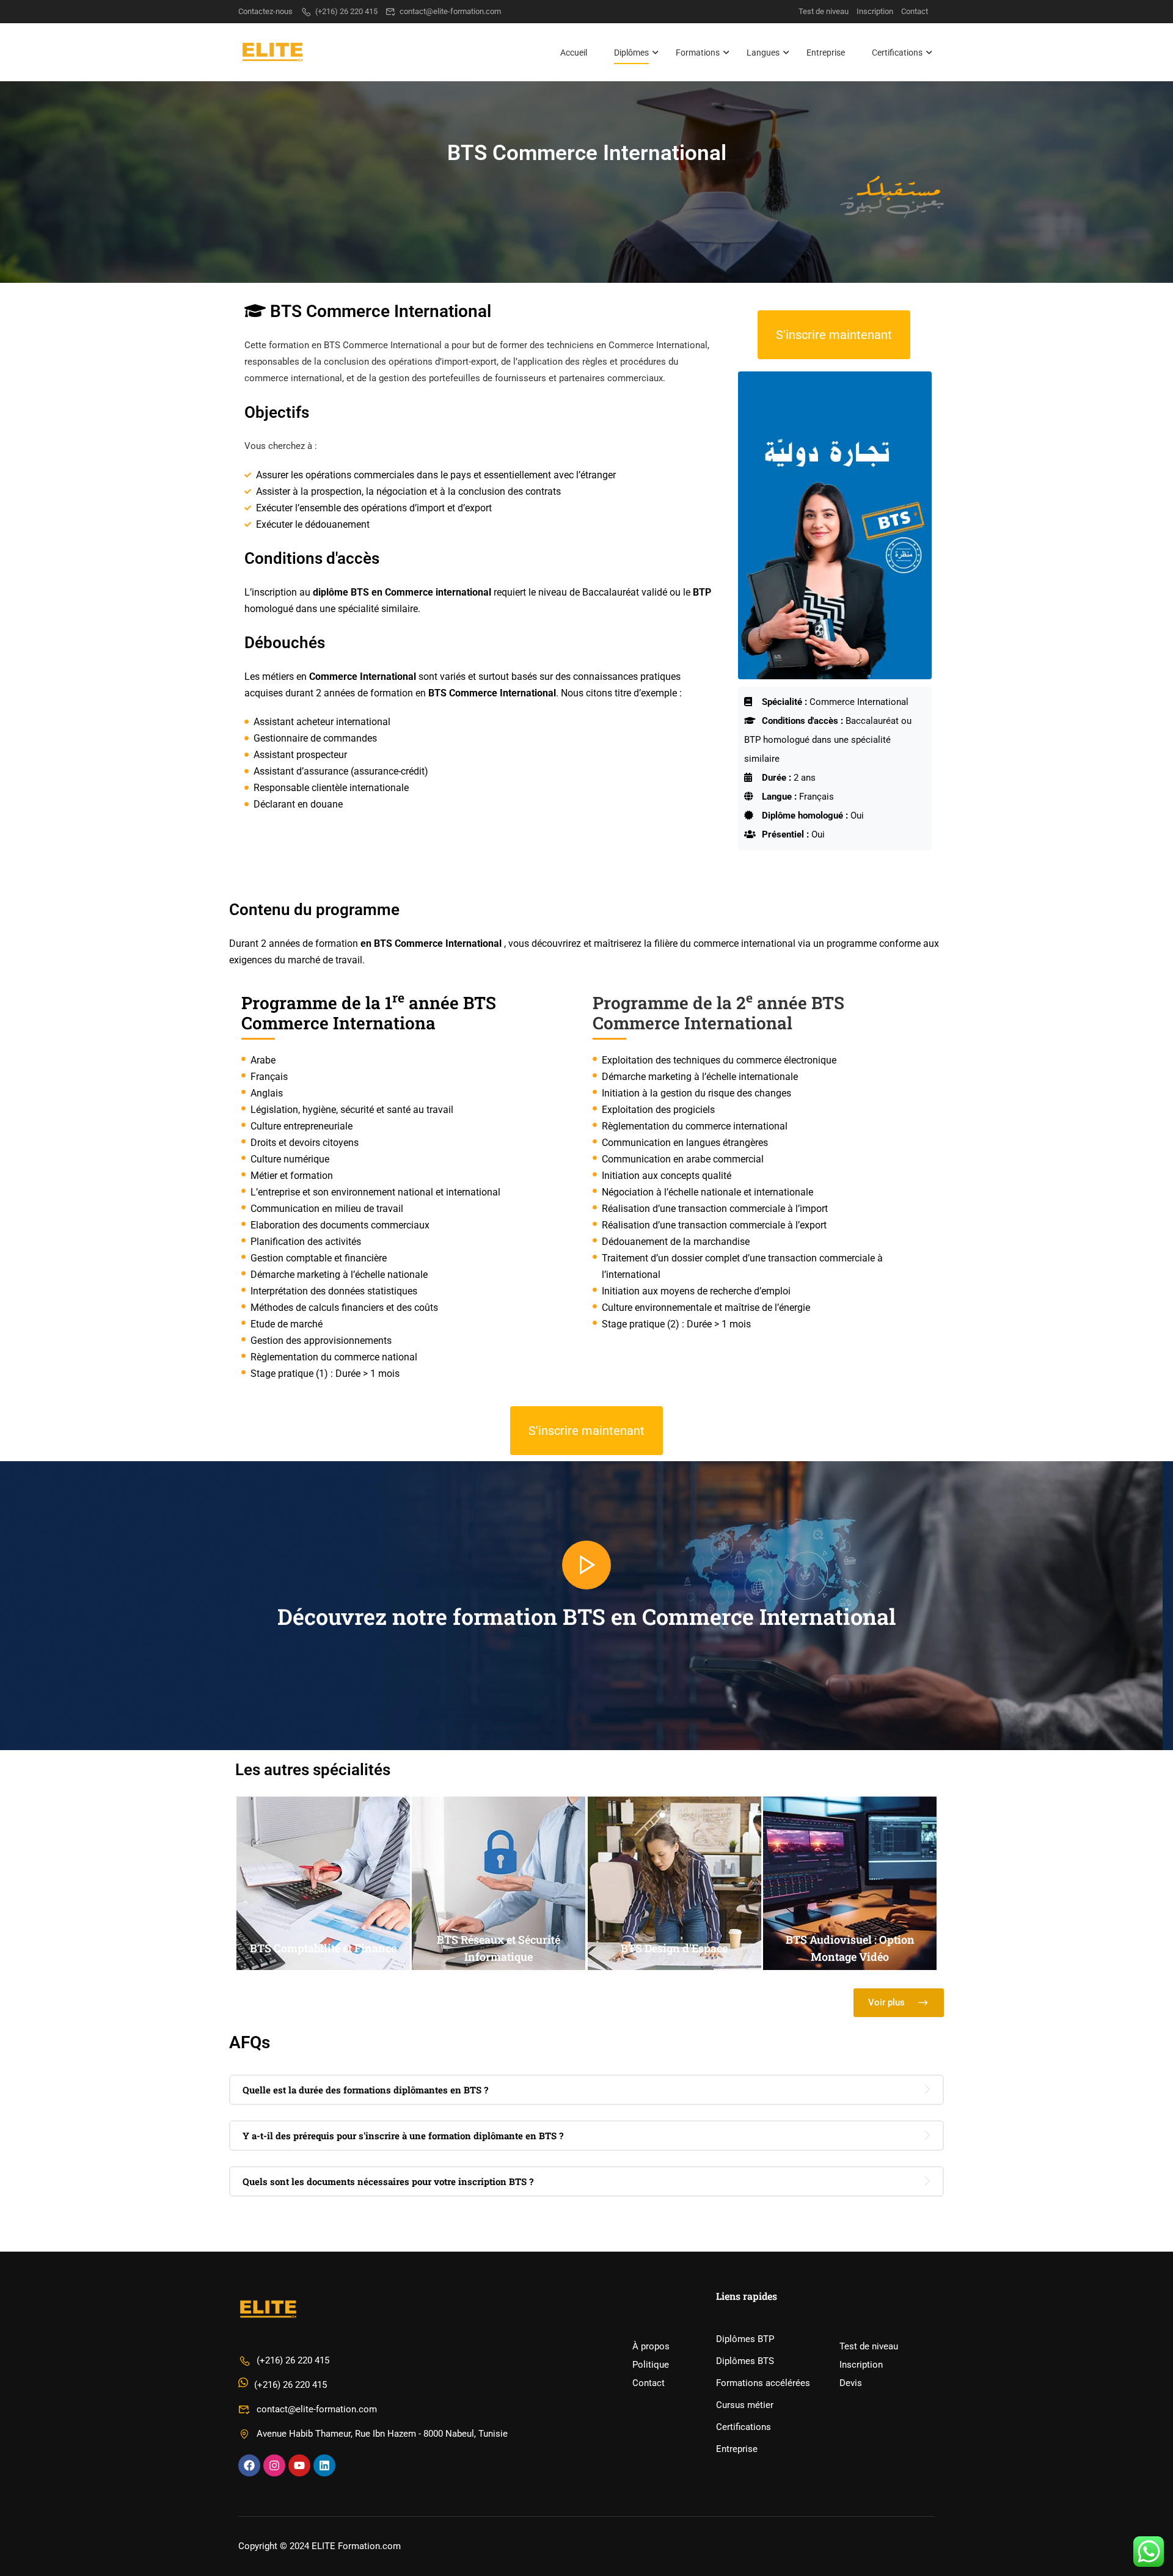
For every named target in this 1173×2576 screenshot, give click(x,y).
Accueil (574, 53)
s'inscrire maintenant (834, 335)
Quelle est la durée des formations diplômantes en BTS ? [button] (365, 2090)
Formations (698, 53)
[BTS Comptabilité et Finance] (323, 1967)
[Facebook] (249, 2465)
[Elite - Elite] (284, 52)
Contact (915, 11)
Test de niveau (824, 11)
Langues (763, 53)
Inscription (875, 11)
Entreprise (826, 53)
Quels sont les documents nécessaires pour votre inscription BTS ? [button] (388, 2181)
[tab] (586, 2090)
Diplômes (631, 53)
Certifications (897, 53)
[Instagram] (274, 2465)
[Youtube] (299, 2465)
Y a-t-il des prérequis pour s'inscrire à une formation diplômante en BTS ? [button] (403, 2136)
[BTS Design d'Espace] (674, 1967)
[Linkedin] (324, 2465)
